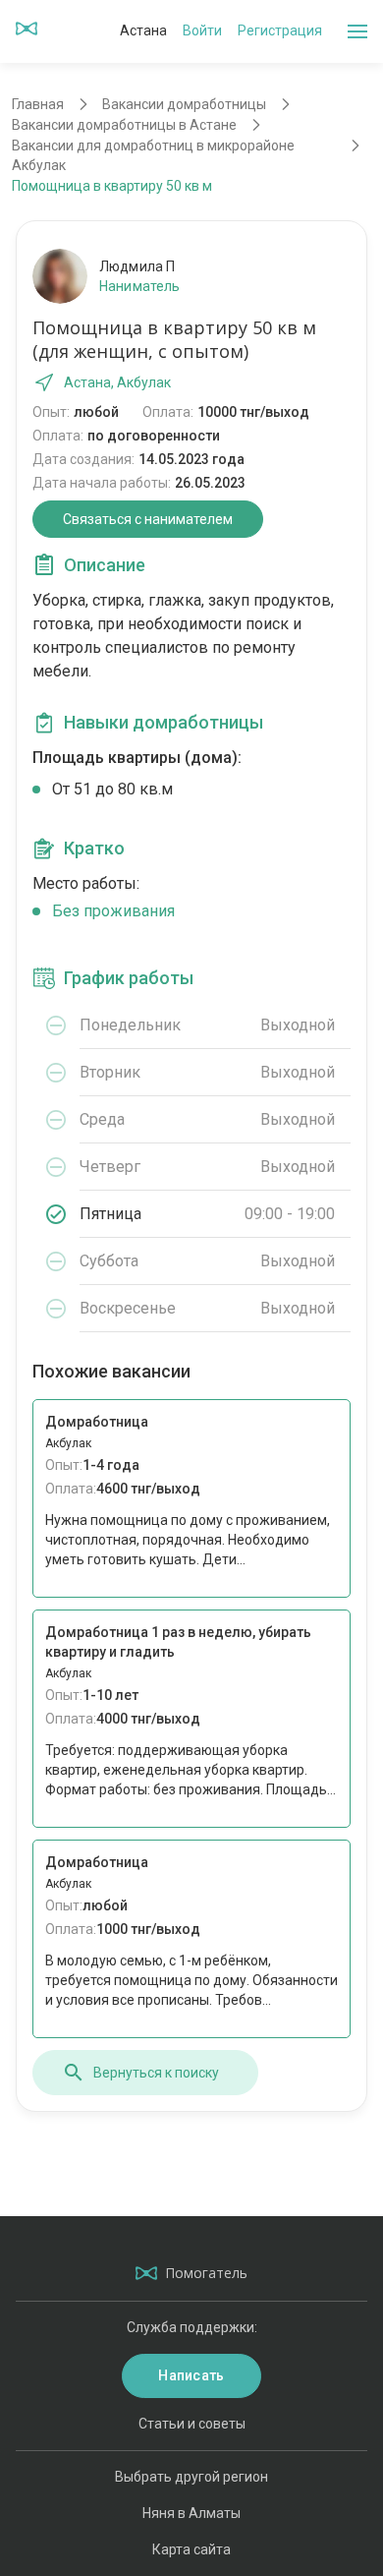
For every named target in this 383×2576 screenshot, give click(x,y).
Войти (202, 30)
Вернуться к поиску (156, 2073)
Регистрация (280, 30)
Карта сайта (191, 2549)
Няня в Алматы (191, 2513)
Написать (191, 2375)
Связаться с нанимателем (148, 519)
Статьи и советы (192, 2424)
